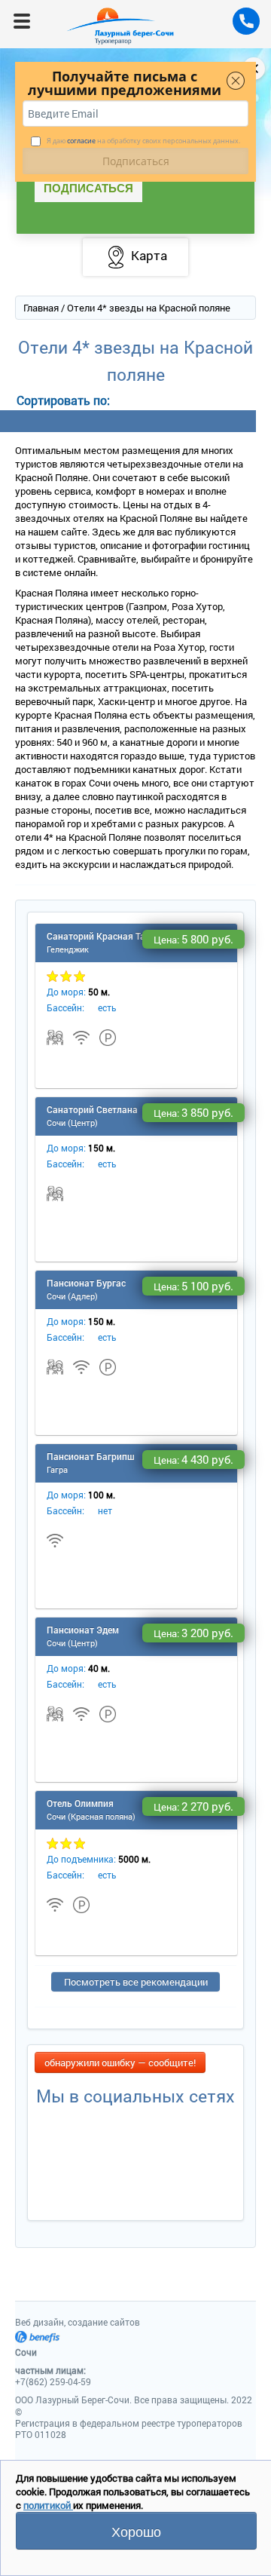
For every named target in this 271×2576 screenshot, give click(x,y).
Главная (41, 308)
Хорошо (136, 2531)
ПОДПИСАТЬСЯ (88, 188)
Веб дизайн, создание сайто (78, 2322)
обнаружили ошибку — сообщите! (120, 2062)
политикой (48, 2505)
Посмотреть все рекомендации (136, 1982)
